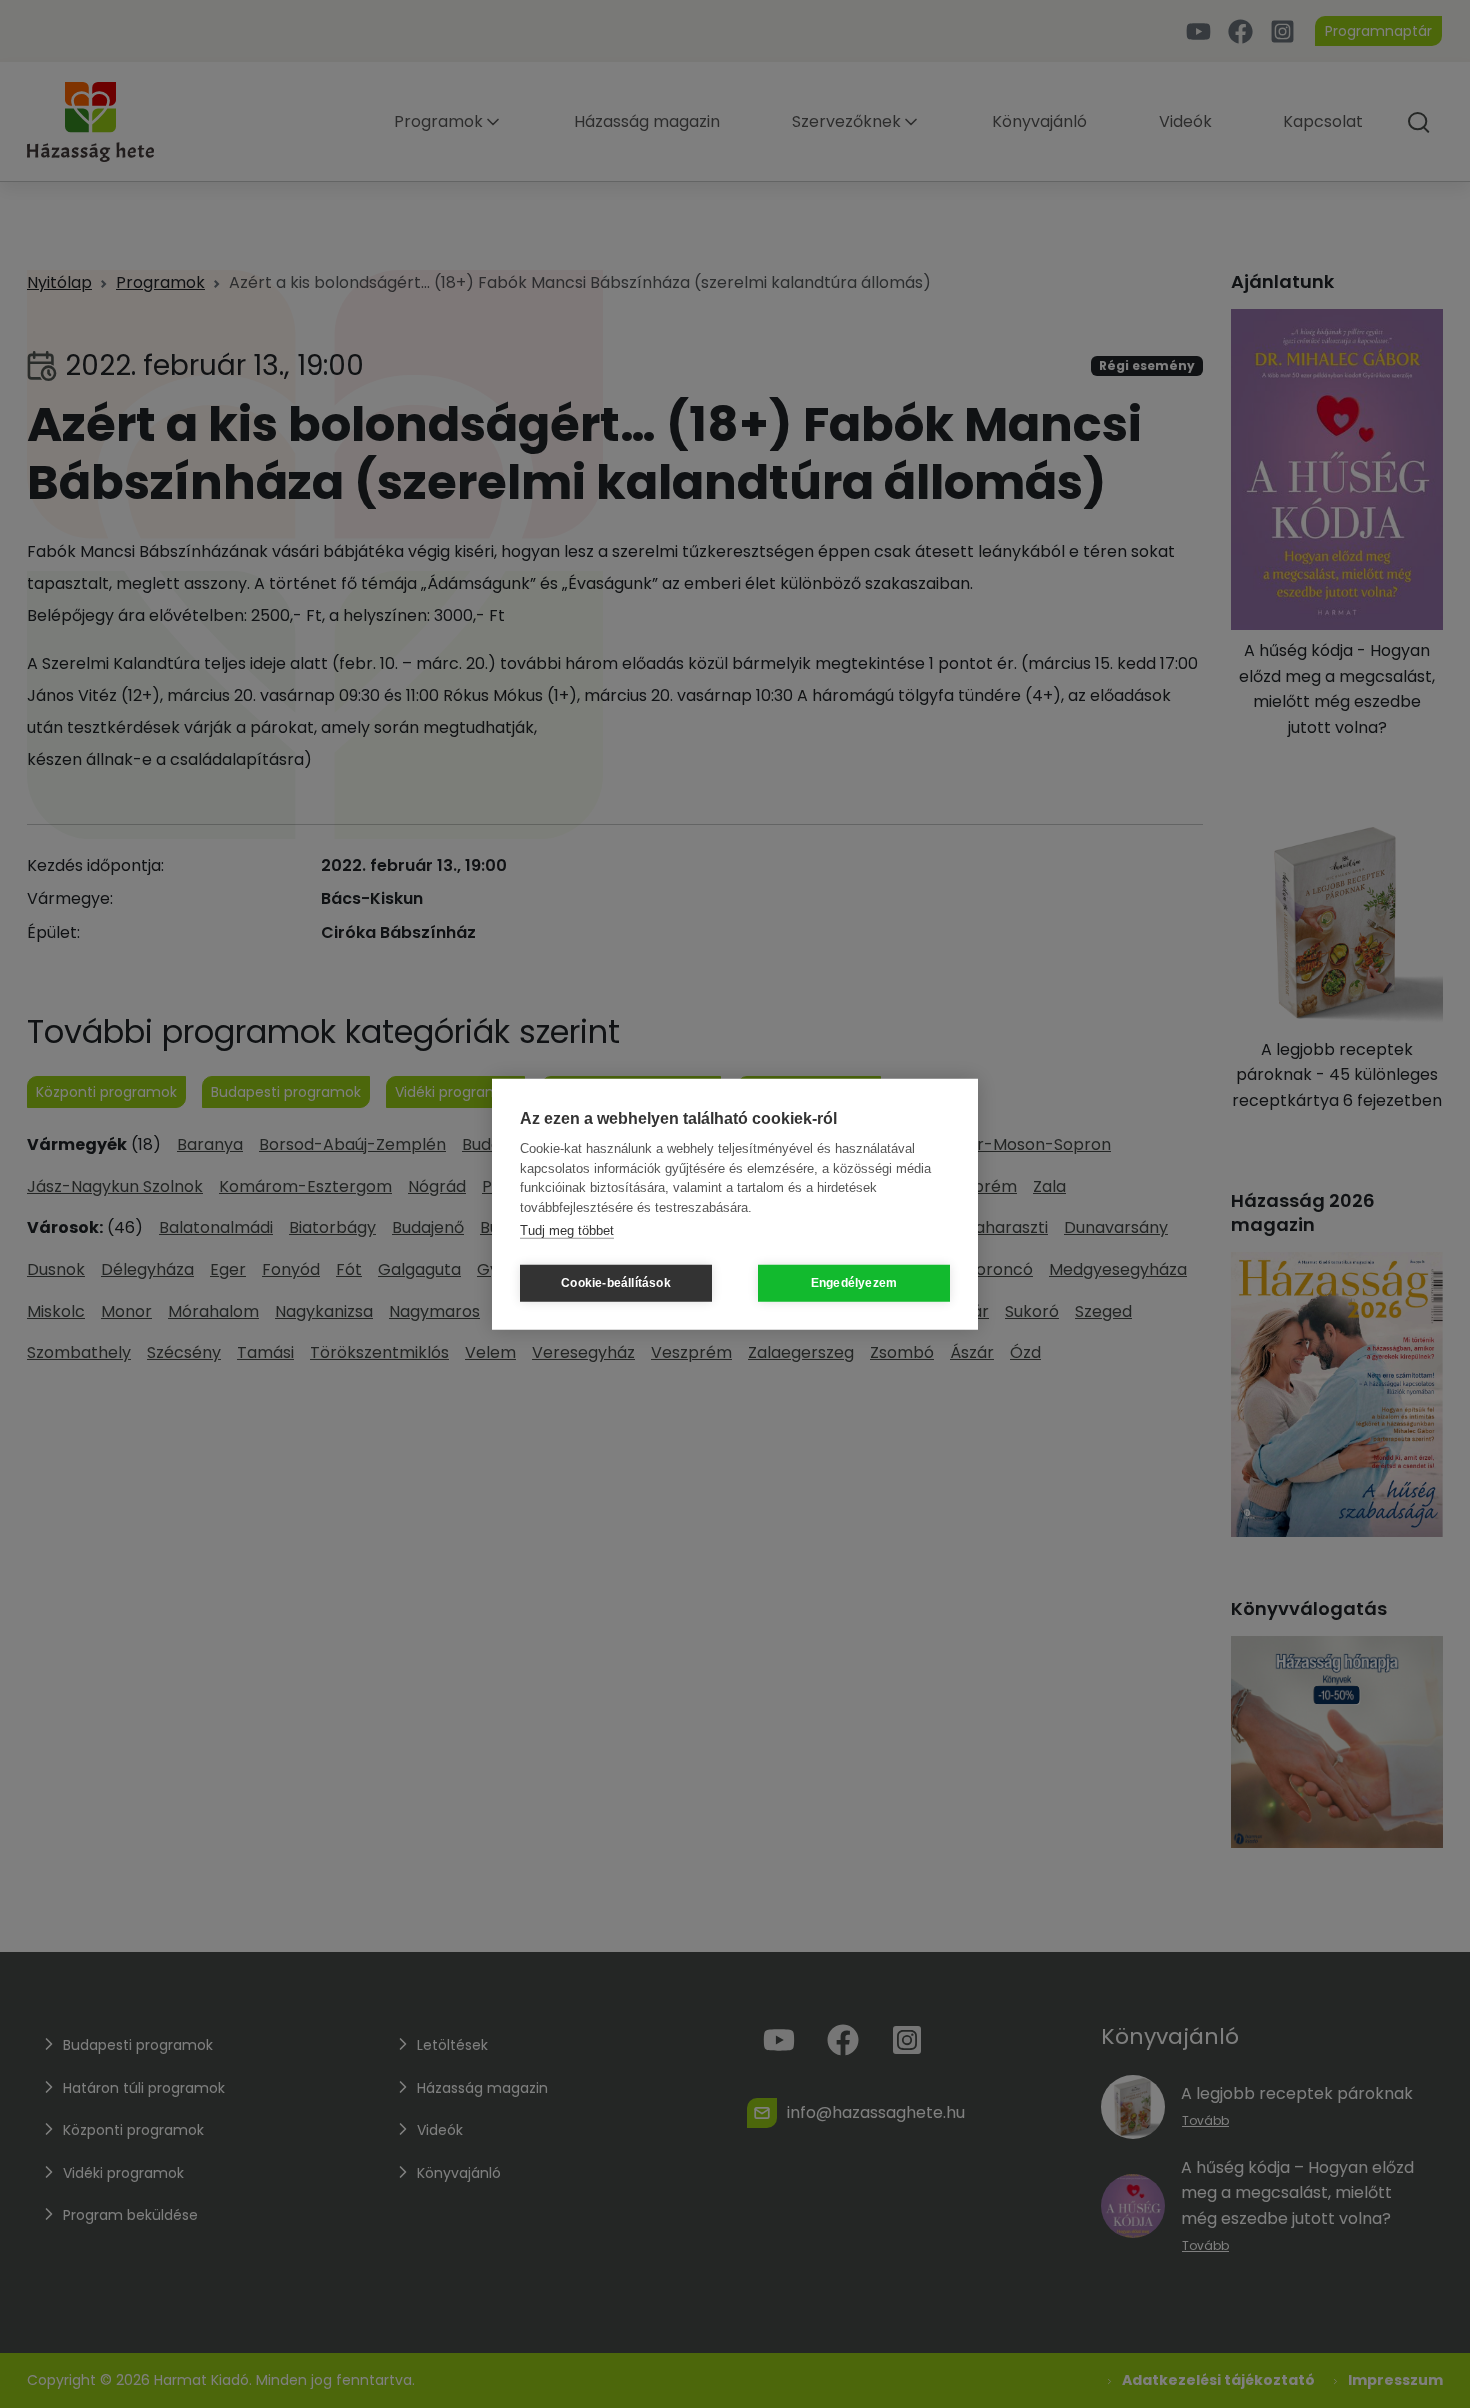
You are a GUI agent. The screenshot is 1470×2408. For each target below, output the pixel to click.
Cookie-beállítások (616, 1283)
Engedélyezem (854, 1283)
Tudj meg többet (567, 1230)
